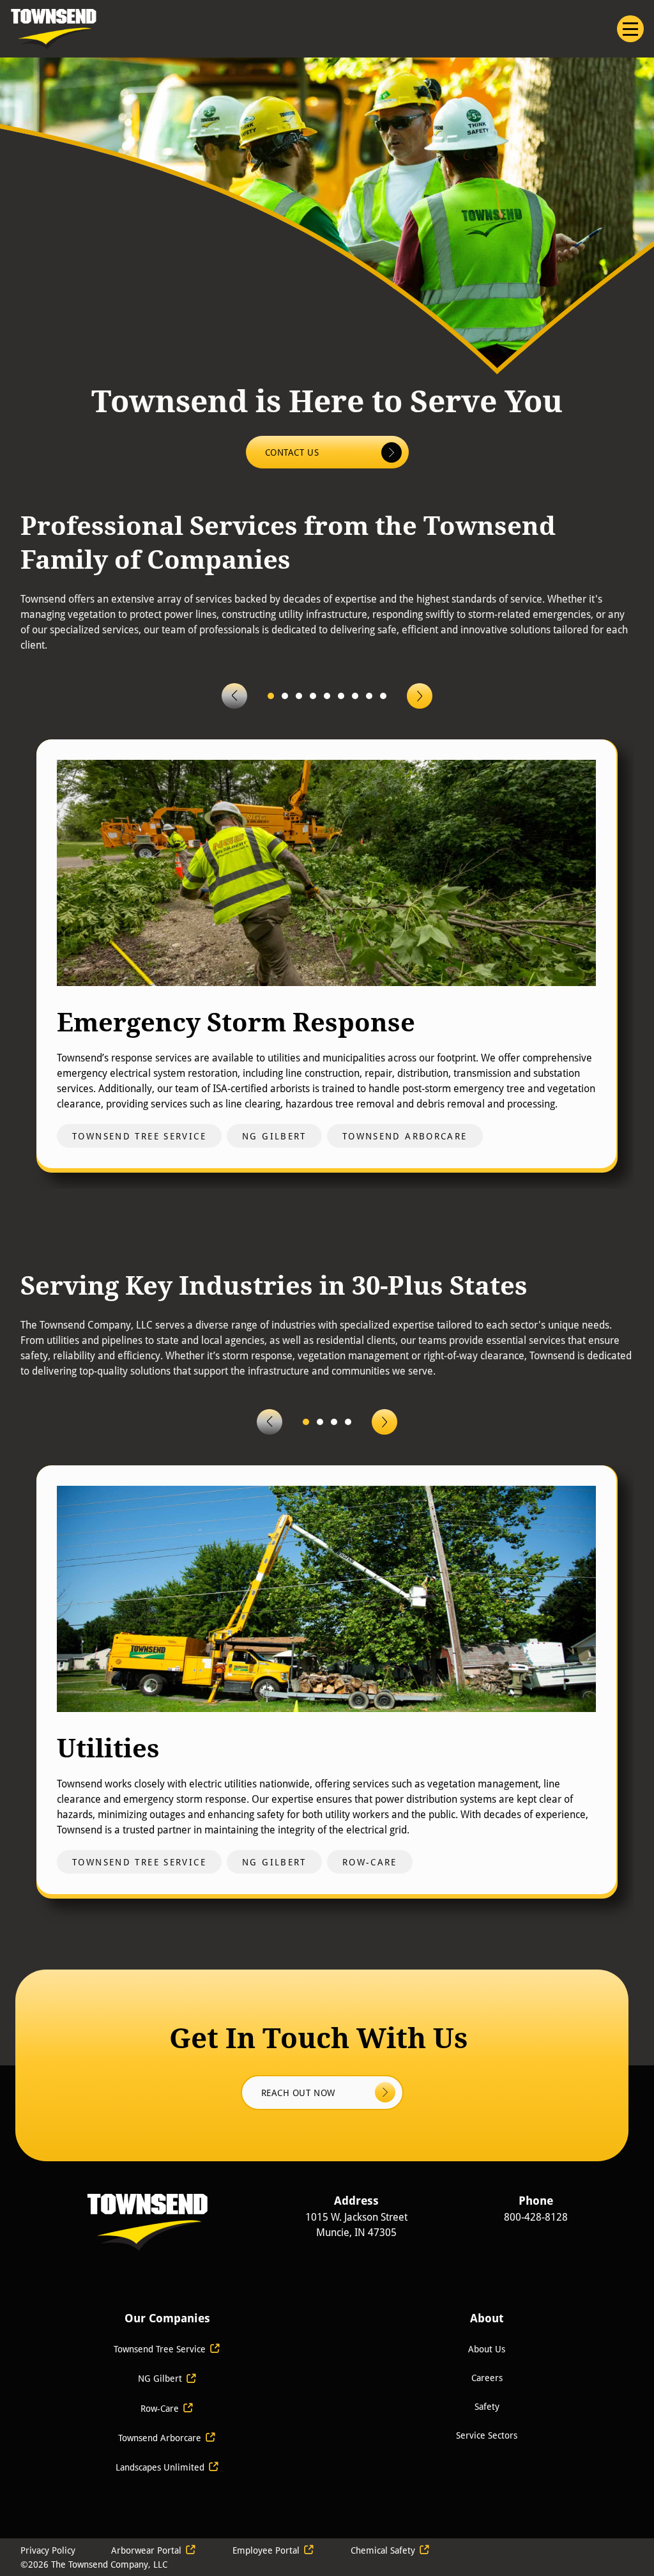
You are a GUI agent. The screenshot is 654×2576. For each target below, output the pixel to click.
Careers (487, 2378)
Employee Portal (266, 2550)
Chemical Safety (383, 2550)
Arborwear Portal (146, 2550)
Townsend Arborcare (160, 2438)
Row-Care (160, 2408)
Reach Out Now (300, 2093)
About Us (487, 2349)
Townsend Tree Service (160, 2349)
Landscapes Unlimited (161, 2467)
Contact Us (293, 452)
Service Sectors (487, 2435)
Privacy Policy (48, 2550)
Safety (487, 2406)
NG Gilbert (160, 2378)
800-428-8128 (536, 2217)
